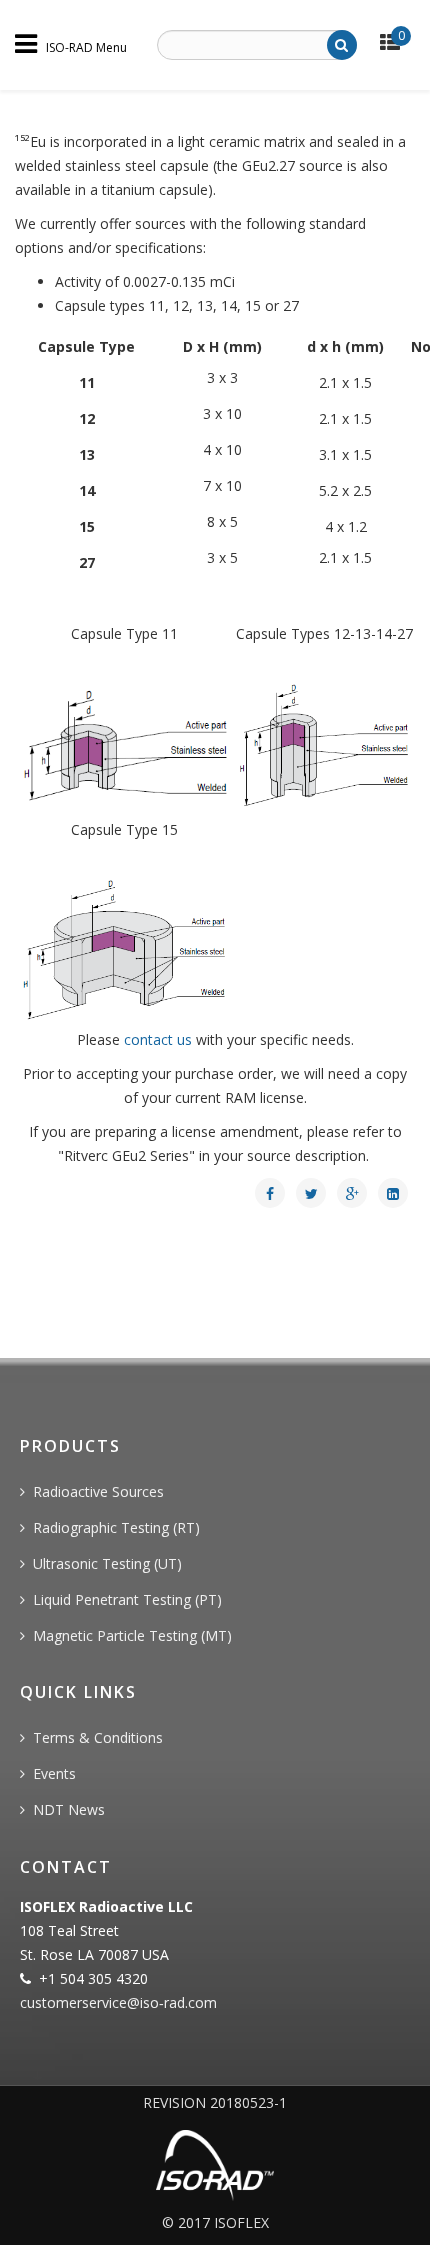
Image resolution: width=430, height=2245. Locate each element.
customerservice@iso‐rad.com (118, 2002)
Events (54, 1773)
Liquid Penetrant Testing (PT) (127, 1599)
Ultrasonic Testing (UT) (107, 1563)
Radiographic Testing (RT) (116, 1527)
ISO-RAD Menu (86, 46)
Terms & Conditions (98, 1737)
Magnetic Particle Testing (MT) (132, 1635)
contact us (158, 1039)
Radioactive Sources (98, 1491)
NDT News (69, 1809)
